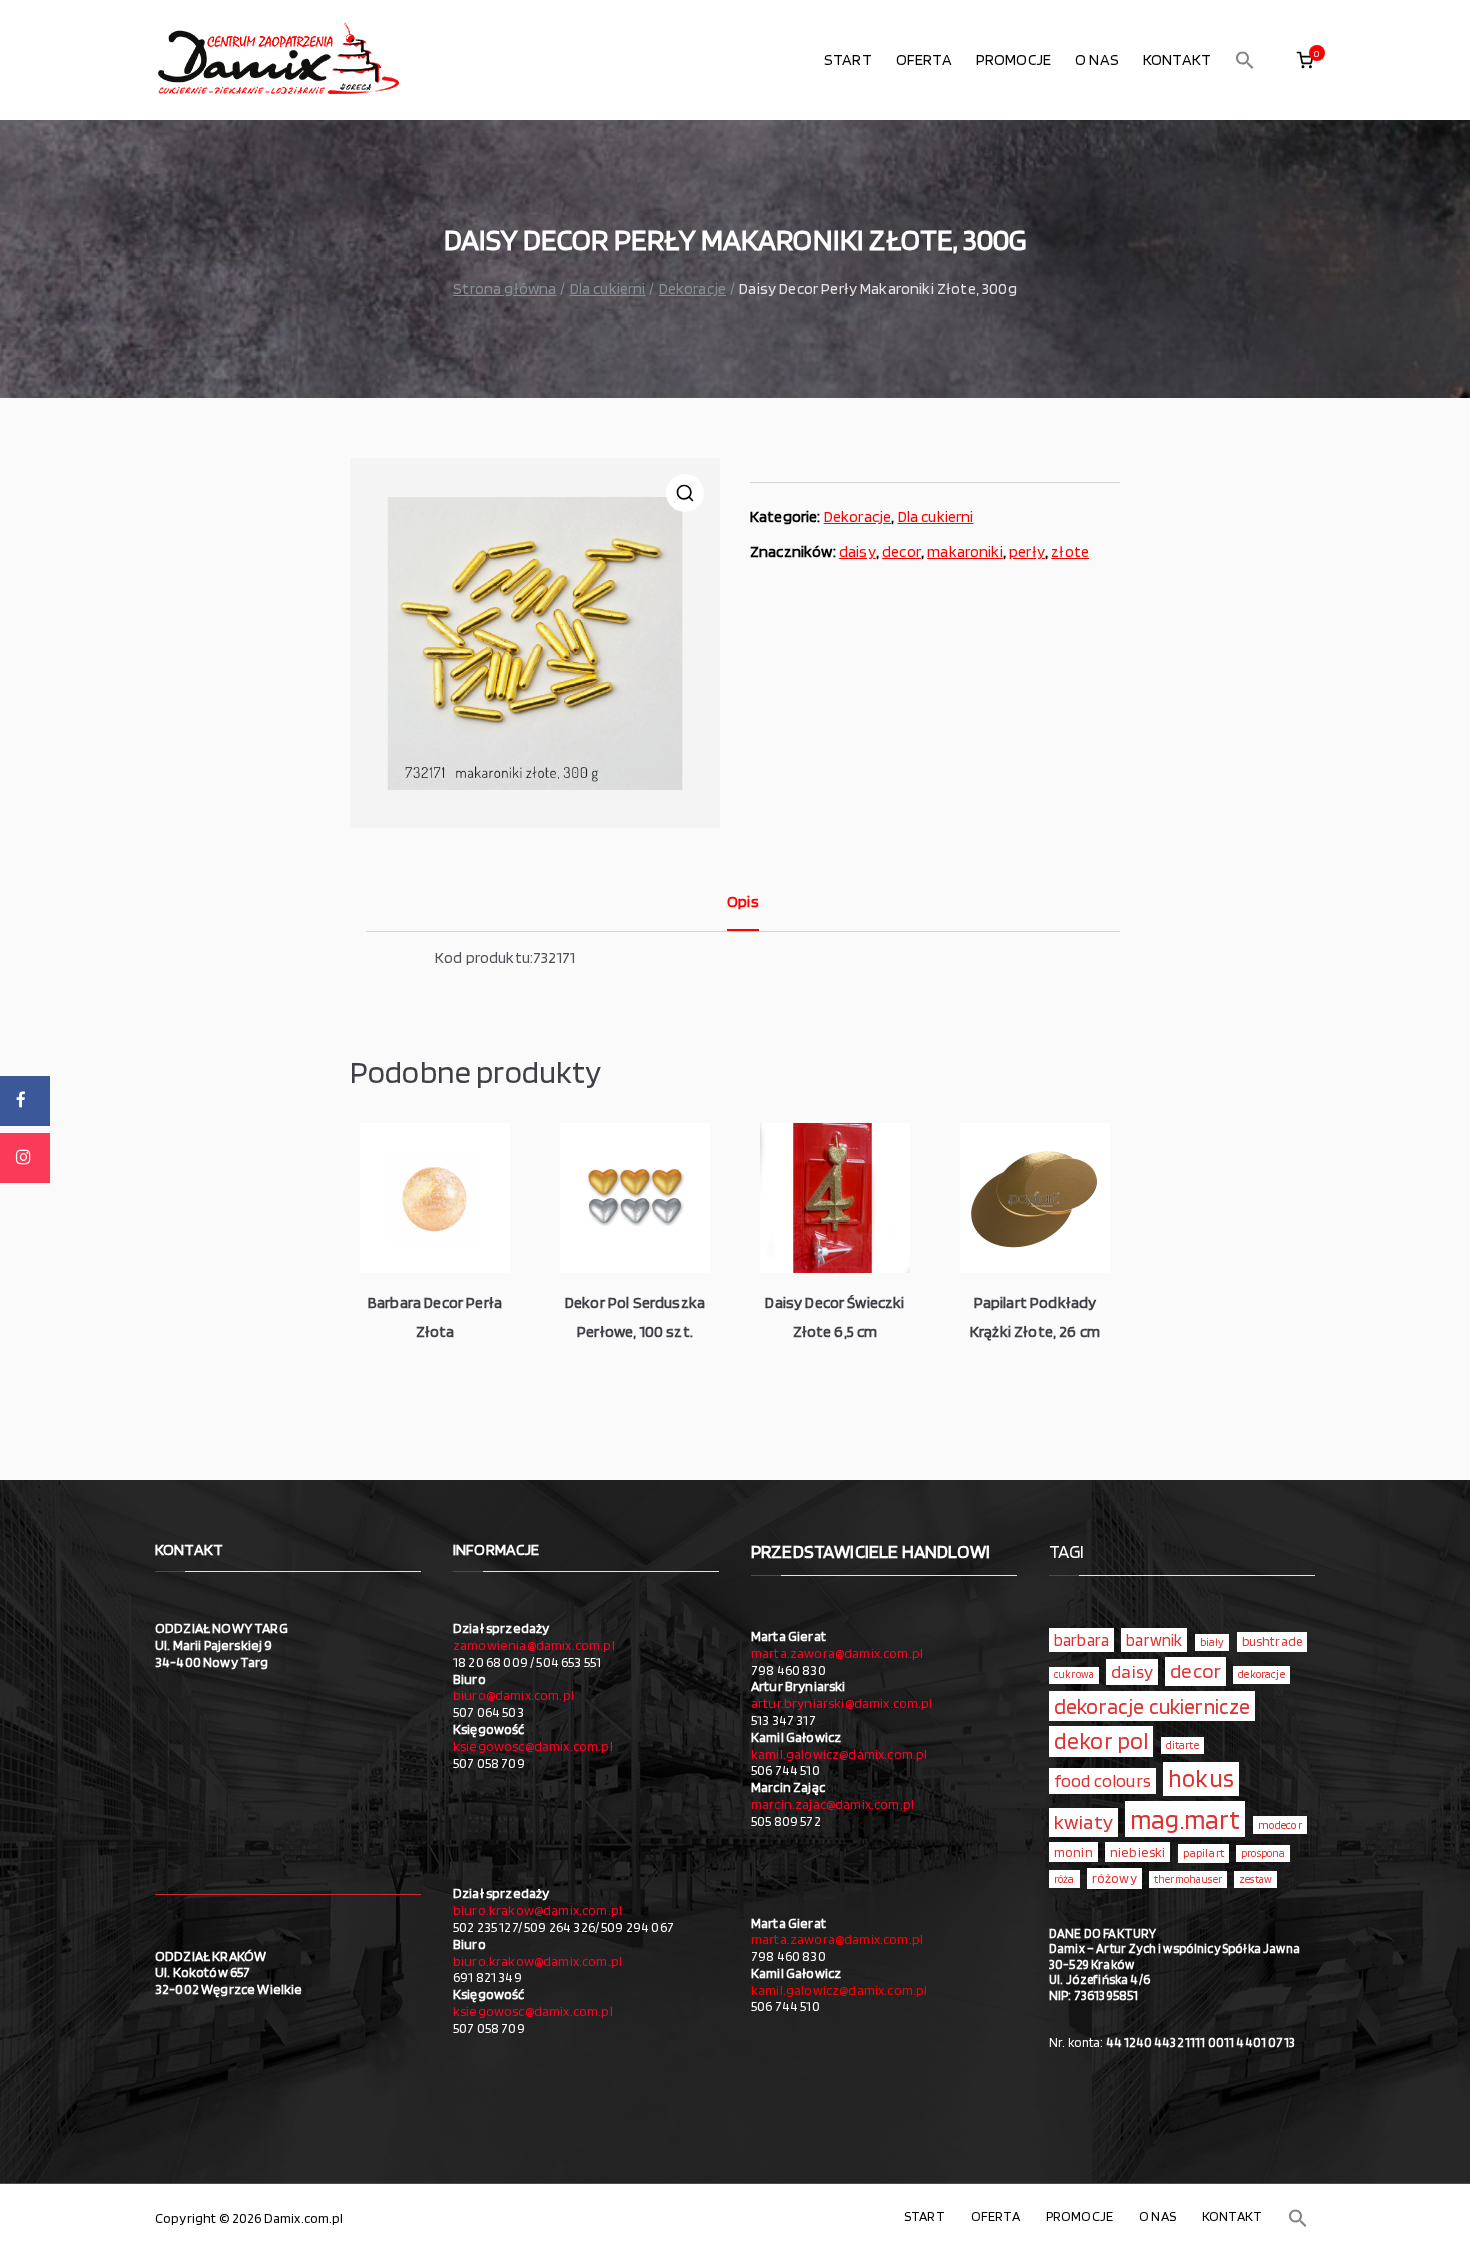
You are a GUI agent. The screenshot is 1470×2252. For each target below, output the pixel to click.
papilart (1203, 1852)
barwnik (1154, 1640)
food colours (1102, 1780)
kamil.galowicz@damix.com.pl (839, 1754)
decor (901, 551)
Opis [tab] (743, 901)
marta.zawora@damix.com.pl (837, 1653)
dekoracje (1261, 1674)
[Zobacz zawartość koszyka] (1305, 60)
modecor (1280, 1825)
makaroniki (965, 551)
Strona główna (504, 288)
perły (1027, 551)
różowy (1114, 1878)
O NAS (1097, 59)
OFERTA (924, 59)
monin (1073, 1852)
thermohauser (1188, 1879)
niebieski (1137, 1852)
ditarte (1182, 1745)
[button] (1245, 60)
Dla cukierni (608, 288)
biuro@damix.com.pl (513, 1695)
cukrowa (1074, 1674)
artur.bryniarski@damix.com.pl (842, 1703)
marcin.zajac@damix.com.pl (832, 1804)
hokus (1201, 1778)
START (848, 59)
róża (1064, 1879)
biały (1212, 1642)
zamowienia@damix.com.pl (534, 1645)
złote (1070, 551)
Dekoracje (692, 288)
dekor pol (1101, 1741)
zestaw (1255, 1879)
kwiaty (1083, 1821)
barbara (1081, 1640)
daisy (857, 551)
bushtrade (1272, 1641)
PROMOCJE (1013, 59)
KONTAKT (1177, 59)
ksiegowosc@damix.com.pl (533, 1746)
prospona (1263, 1853)
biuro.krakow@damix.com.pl (537, 1910)
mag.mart (1185, 1819)
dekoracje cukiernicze (1152, 1706)
